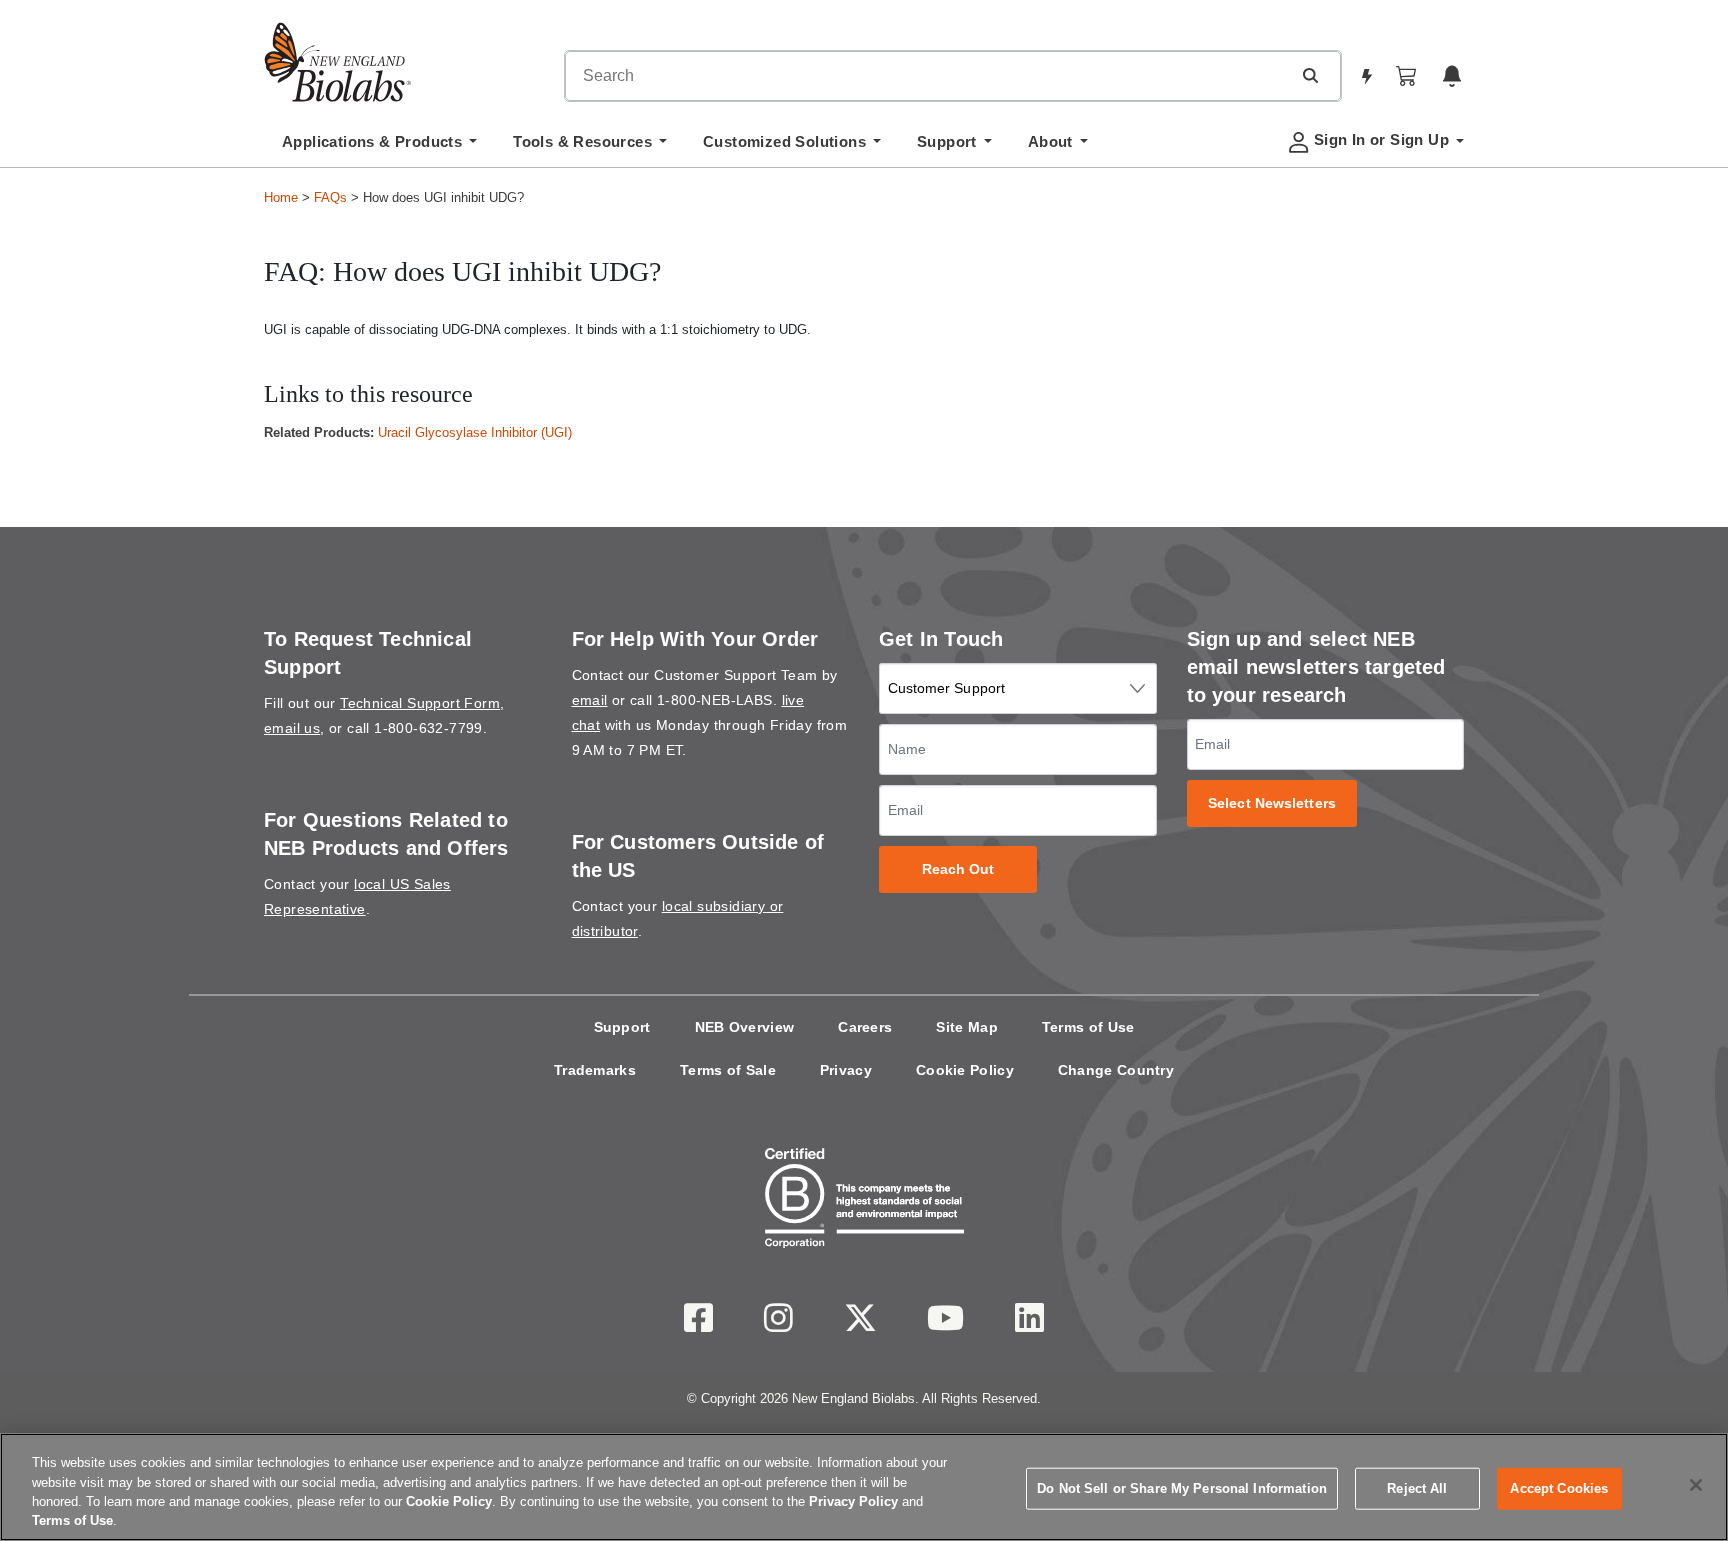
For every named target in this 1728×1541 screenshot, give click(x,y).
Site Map (966, 1027)
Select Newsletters (1272, 803)
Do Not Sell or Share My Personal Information (1182, 1488)
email (590, 700)
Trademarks (595, 1070)
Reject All (1417, 1488)
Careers (865, 1027)
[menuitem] (379, 147)
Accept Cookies (1559, 1488)
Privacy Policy (853, 1501)
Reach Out (958, 869)
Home (281, 197)
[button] (1310, 75)
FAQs (330, 197)
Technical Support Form (420, 703)
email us (292, 728)
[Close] (1696, 1485)
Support (622, 1027)
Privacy (846, 1070)
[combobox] (928, 76)
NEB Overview (745, 1027)
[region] (864, 1487)
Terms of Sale (728, 1070)
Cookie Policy (965, 1070)
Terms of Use (1088, 1027)
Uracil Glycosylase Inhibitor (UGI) (475, 432)
